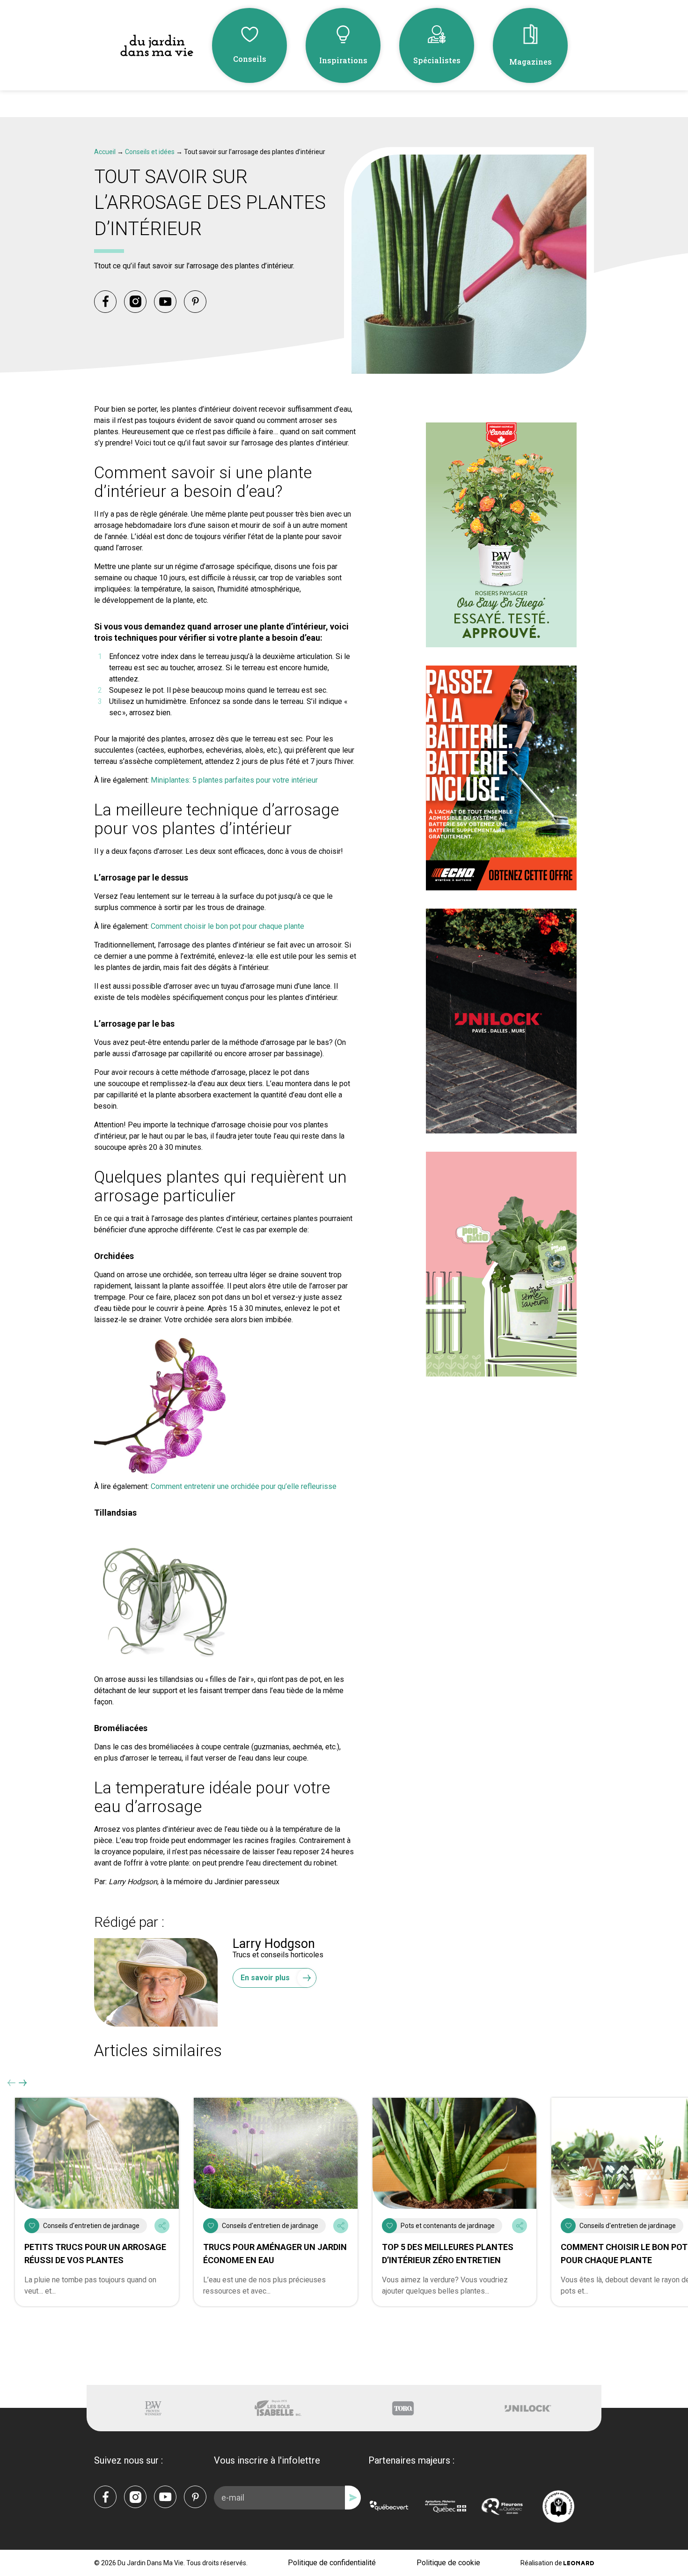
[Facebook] (105, 302)
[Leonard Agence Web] (579, 2563)
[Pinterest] (195, 302)
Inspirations (343, 60)
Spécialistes (437, 60)
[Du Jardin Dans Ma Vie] (157, 46)
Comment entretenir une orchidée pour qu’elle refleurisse (244, 1486)
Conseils (250, 59)
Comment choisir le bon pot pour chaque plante (227, 926)
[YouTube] (165, 302)
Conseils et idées (150, 152)
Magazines (531, 62)
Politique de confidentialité (332, 2563)
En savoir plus (265, 1978)
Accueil (105, 152)
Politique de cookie (448, 2563)
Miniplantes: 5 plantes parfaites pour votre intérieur (234, 780)
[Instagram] (135, 302)
